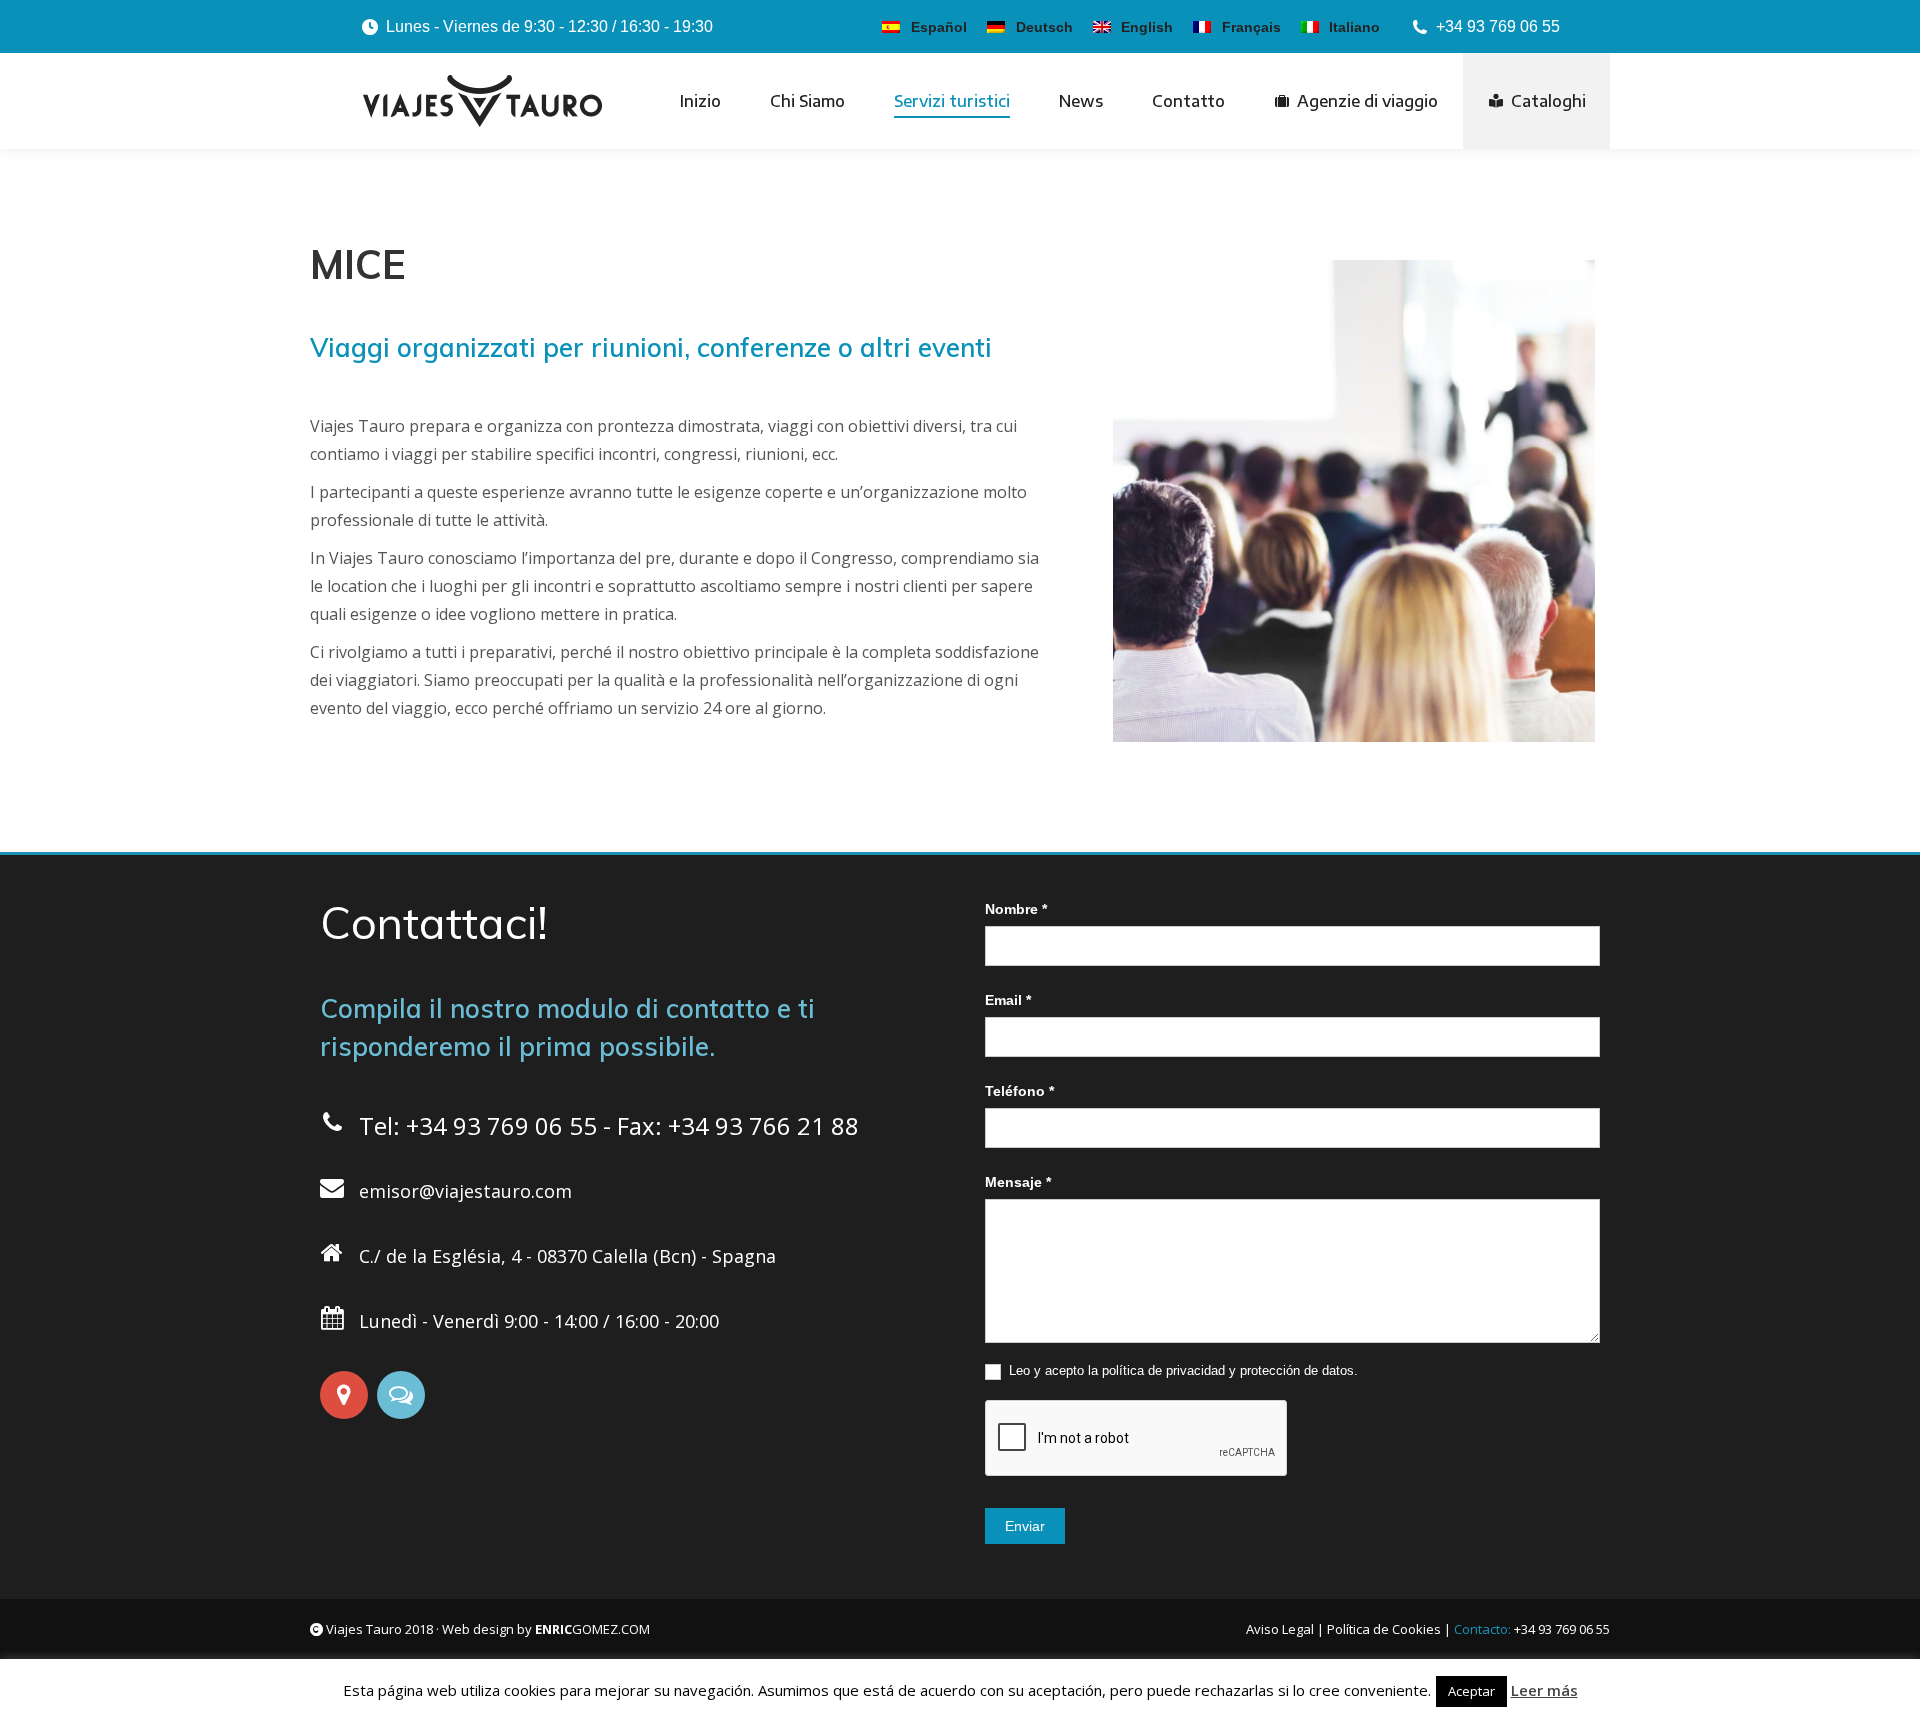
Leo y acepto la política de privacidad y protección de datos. (1181, 1370)
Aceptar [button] (1471, 1691)
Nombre (1016, 909)
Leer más (1544, 1690)
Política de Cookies (1384, 1629)
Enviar (1025, 1526)
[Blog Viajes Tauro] (403, 1395)
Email (1008, 1000)
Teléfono (1019, 1091)
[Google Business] (346, 1395)
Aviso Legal (1280, 1629)
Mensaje (1018, 1182)
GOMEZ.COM (592, 1629)
